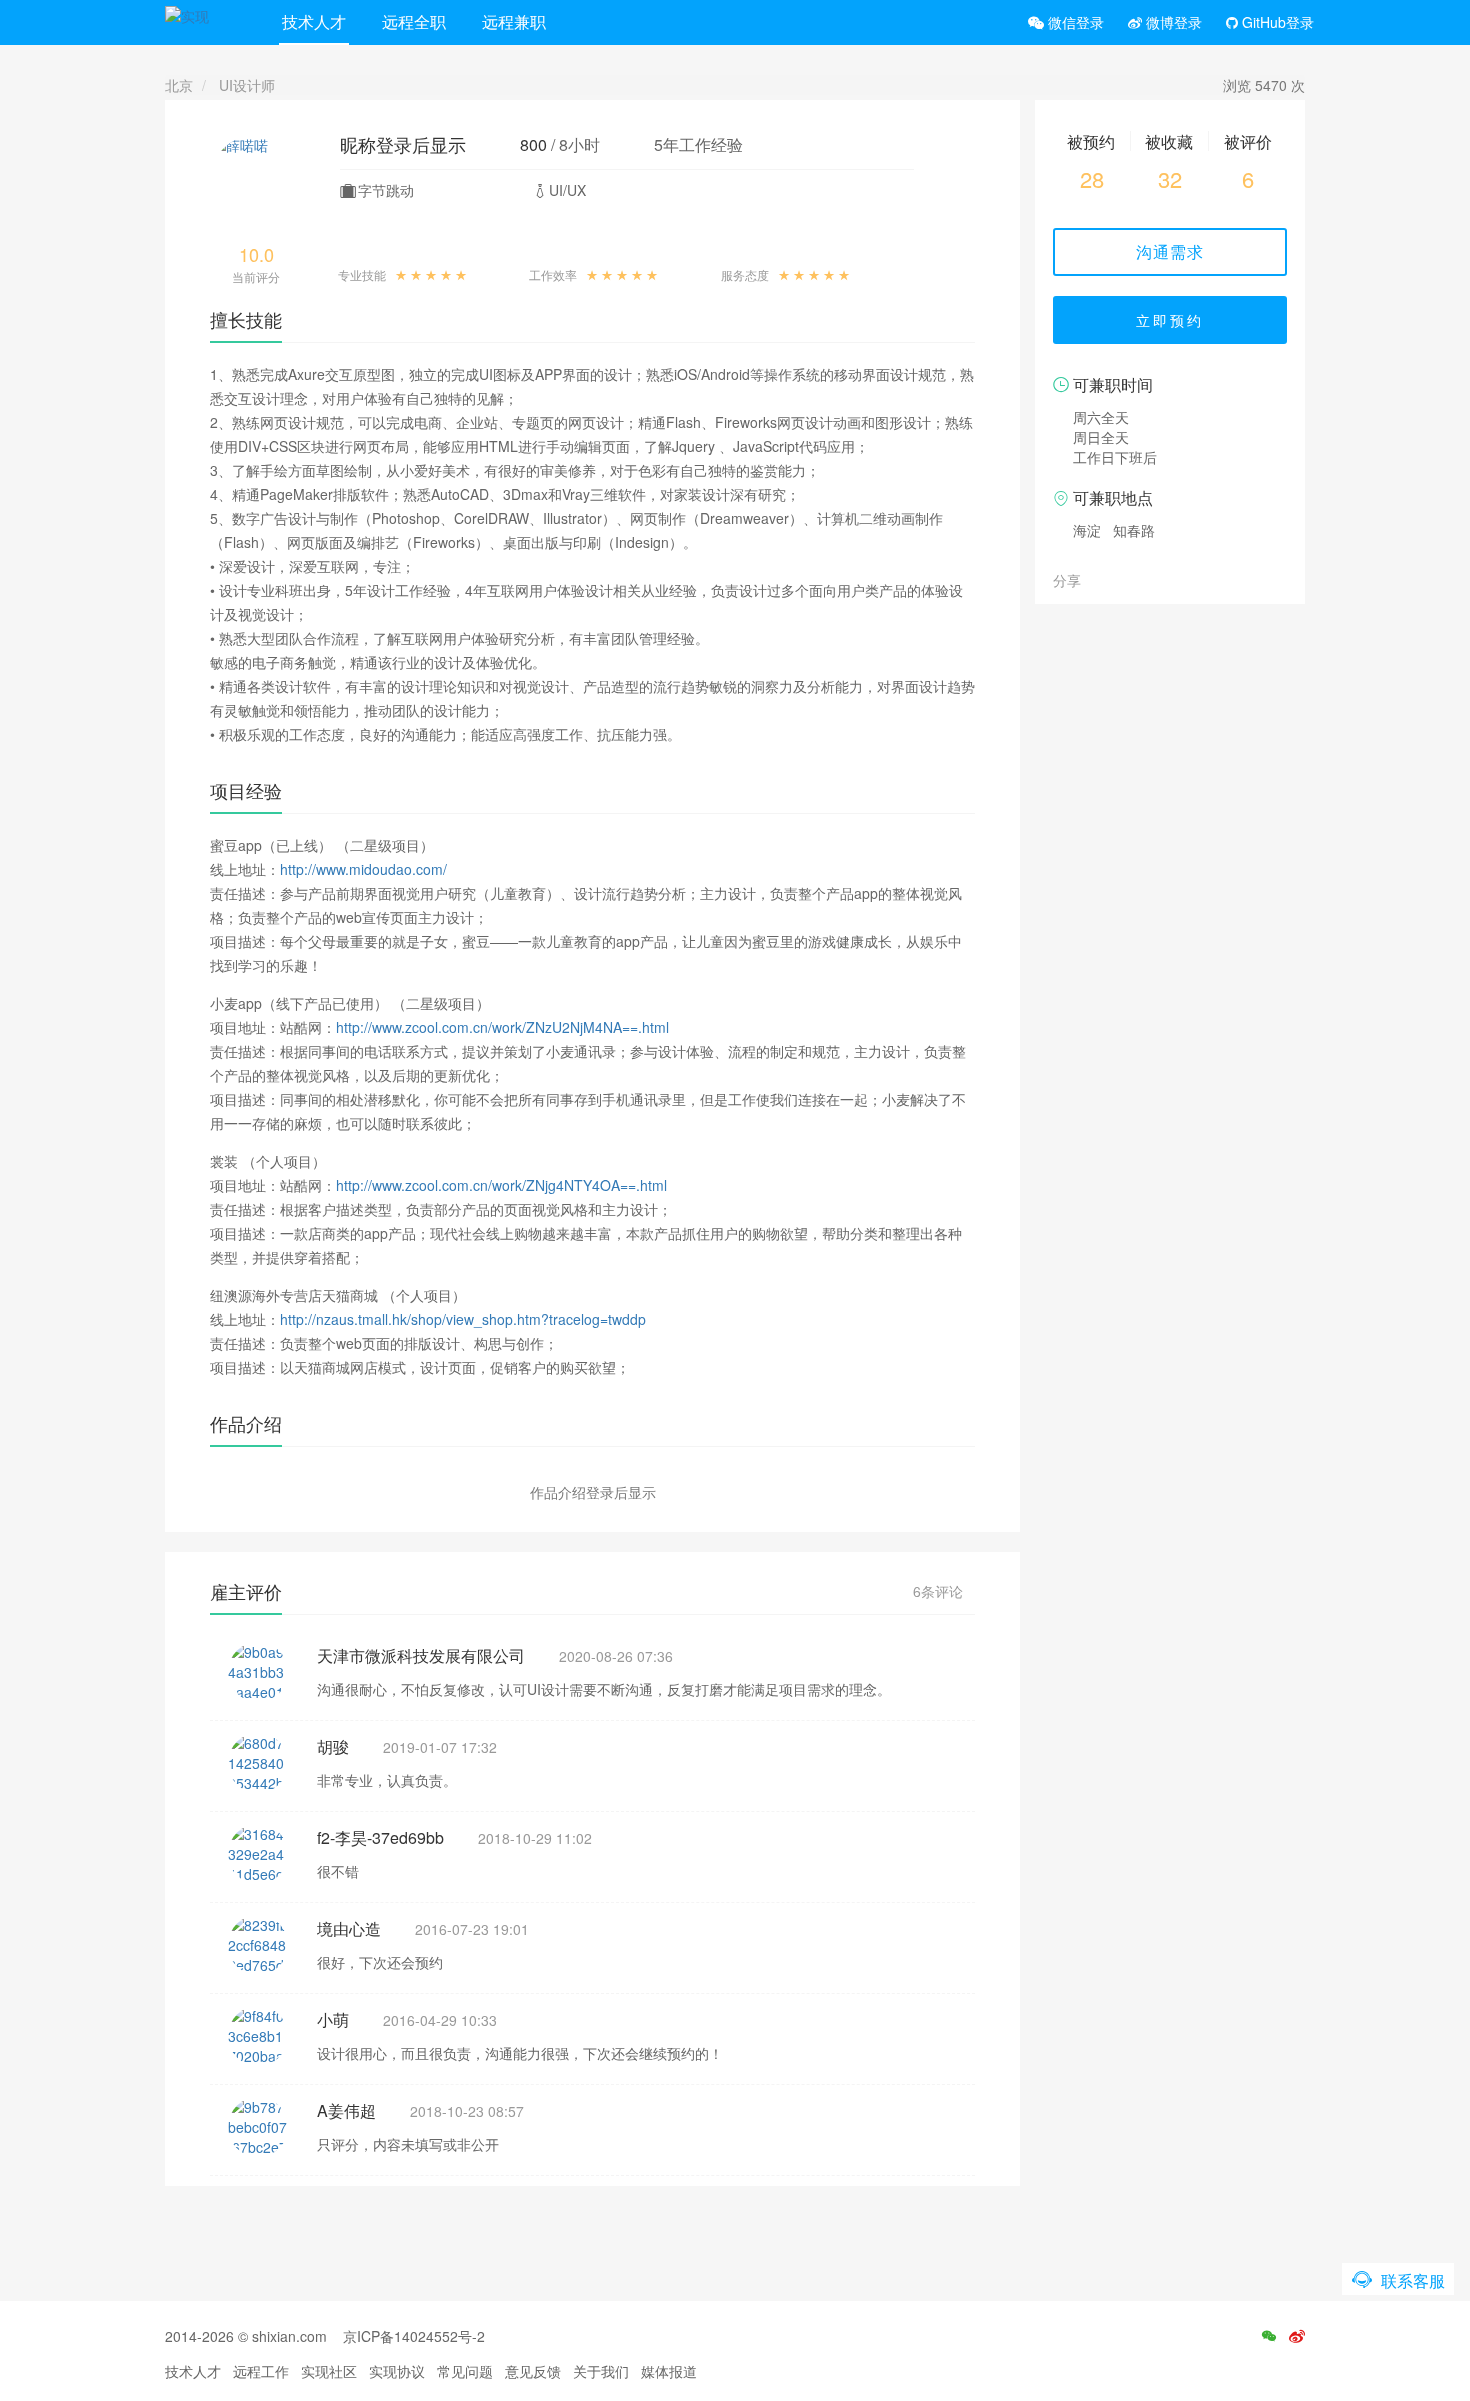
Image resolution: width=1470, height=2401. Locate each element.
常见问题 (465, 2371)
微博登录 (1172, 22)
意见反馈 (533, 2371)
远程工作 (261, 2371)
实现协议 (397, 2371)
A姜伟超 (346, 2110)
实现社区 (329, 2371)
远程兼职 (514, 21)
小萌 (333, 2019)
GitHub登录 (1276, 22)
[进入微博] (1297, 2336)
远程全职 (414, 21)
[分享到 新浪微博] (1122, 579)
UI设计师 (247, 85)
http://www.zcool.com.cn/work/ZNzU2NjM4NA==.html (502, 1027)
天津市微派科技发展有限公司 (421, 1655)
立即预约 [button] (1170, 320)
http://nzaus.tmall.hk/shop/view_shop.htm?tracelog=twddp (463, 1319)
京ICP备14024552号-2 (414, 2336)
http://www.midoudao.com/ (363, 869)
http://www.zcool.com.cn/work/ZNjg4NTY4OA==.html (501, 1185)
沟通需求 (1170, 251)
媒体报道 (669, 2371)
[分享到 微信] (1100, 579)
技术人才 (314, 21)
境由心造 (349, 1928)
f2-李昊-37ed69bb (380, 1837)
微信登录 (1074, 22)
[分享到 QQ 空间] (1144, 579)
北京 (179, 85)
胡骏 (333, 1746)
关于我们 (601, 2371)
